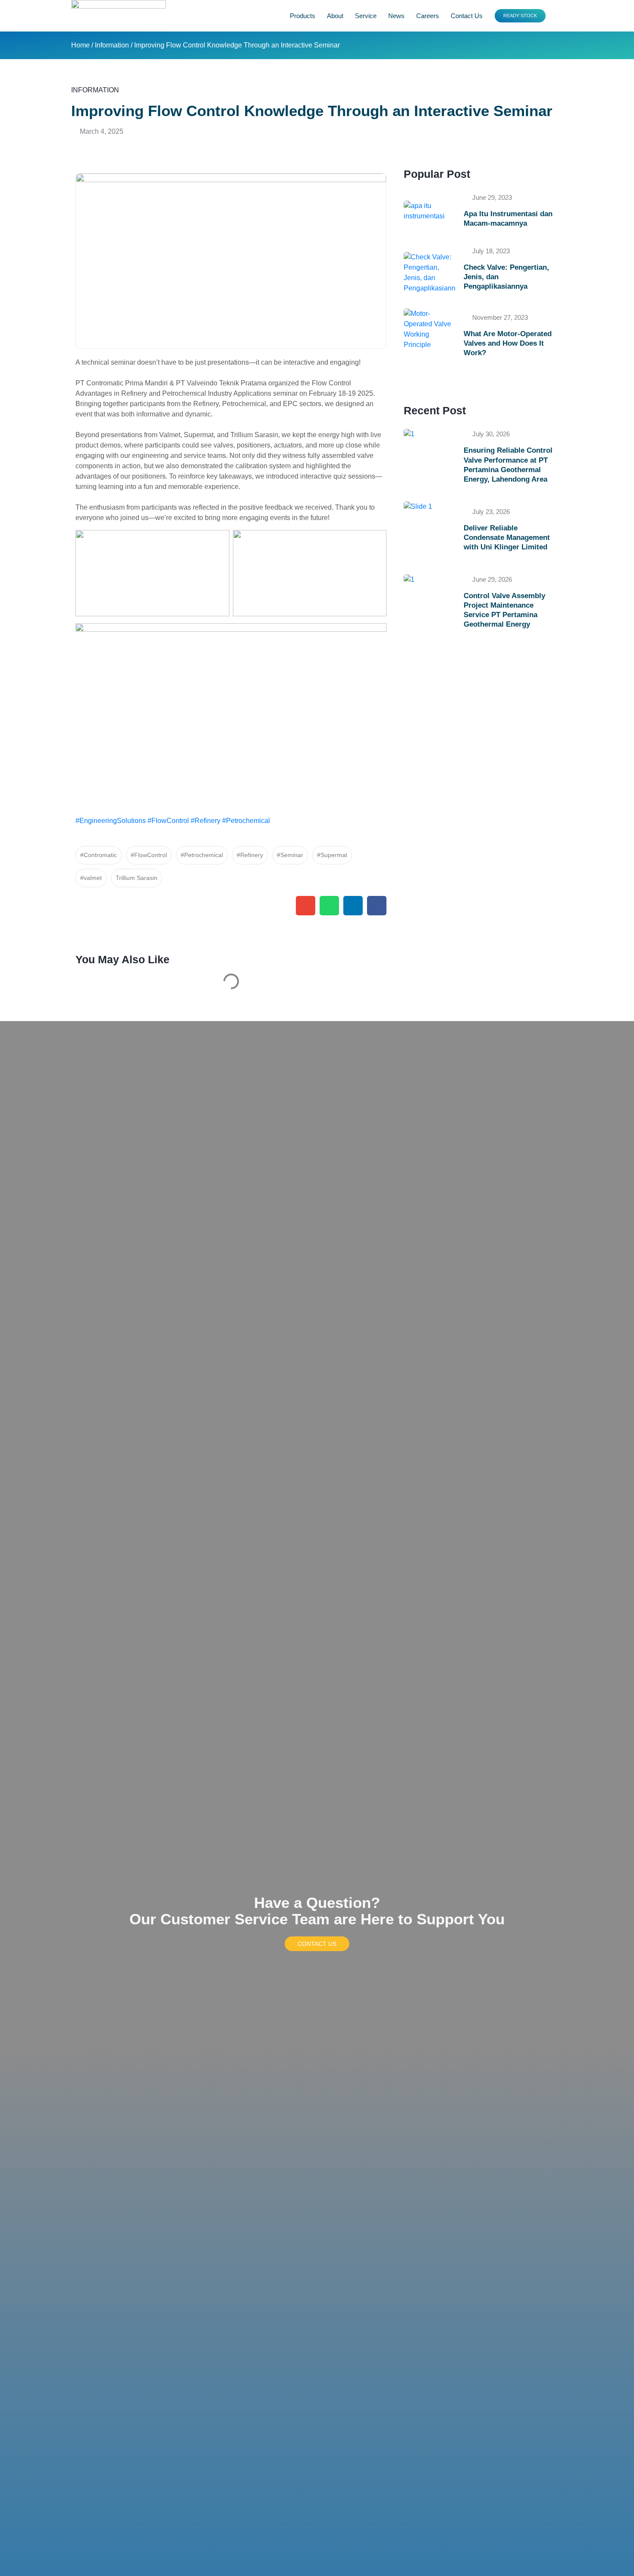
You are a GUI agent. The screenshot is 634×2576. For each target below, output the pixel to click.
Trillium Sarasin (137, 878)
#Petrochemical (246, 821)
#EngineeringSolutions (111, 821)
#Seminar (290, 855)
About (335, 16)
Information (112, 45)
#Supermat (332, 855)
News (396, 16)
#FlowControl (168, 821)
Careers (428, 16)
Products (303, 16)
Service (366, 16)
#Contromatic (99, 855)
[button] (306, 906)
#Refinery (206, 821)
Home (80, 45)
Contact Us (467, 16)
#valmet (91, 878)
